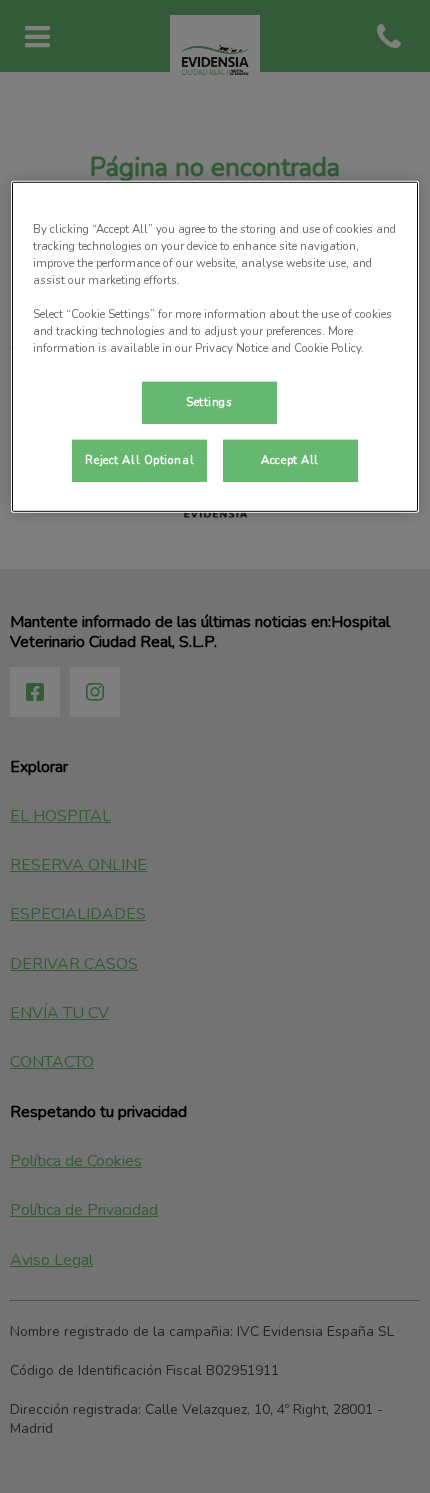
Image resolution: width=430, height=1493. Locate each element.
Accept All (290, 460)
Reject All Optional (139, 460)
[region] (215, 347)
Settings (209, 402)
